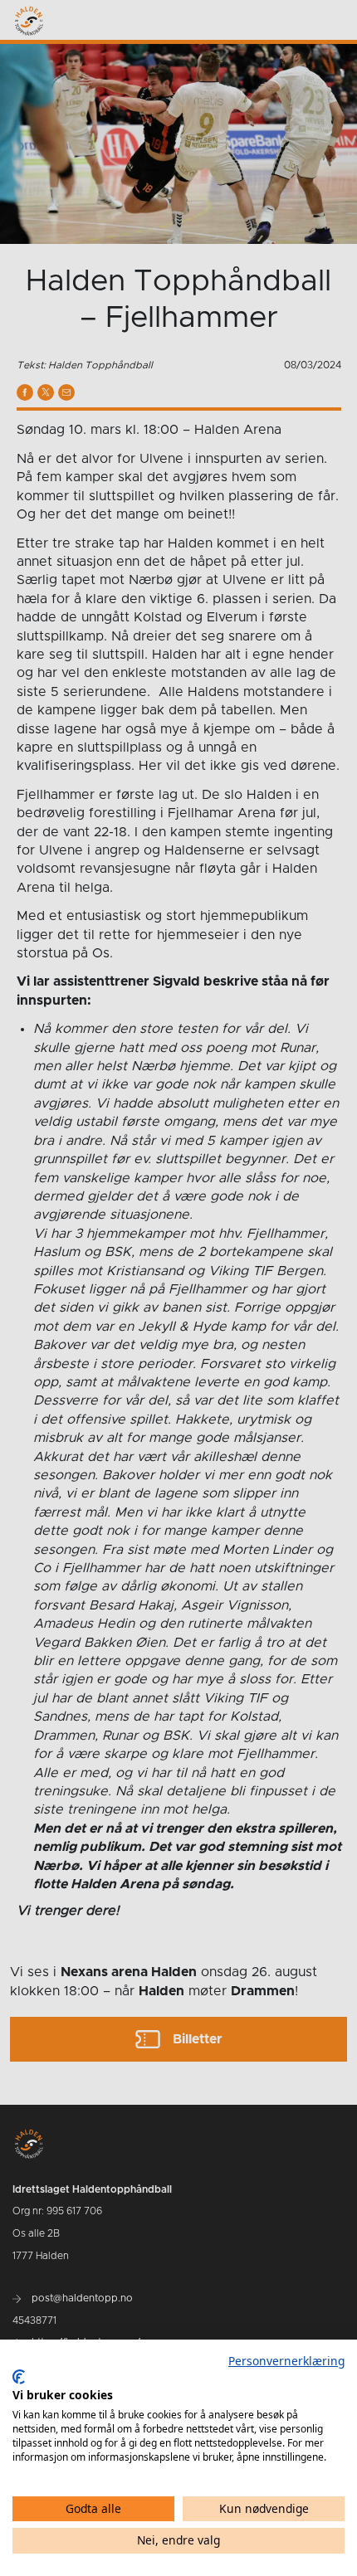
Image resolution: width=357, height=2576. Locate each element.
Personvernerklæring (286, 2361)
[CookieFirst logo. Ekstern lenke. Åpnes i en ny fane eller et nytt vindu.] (19, 2377)
